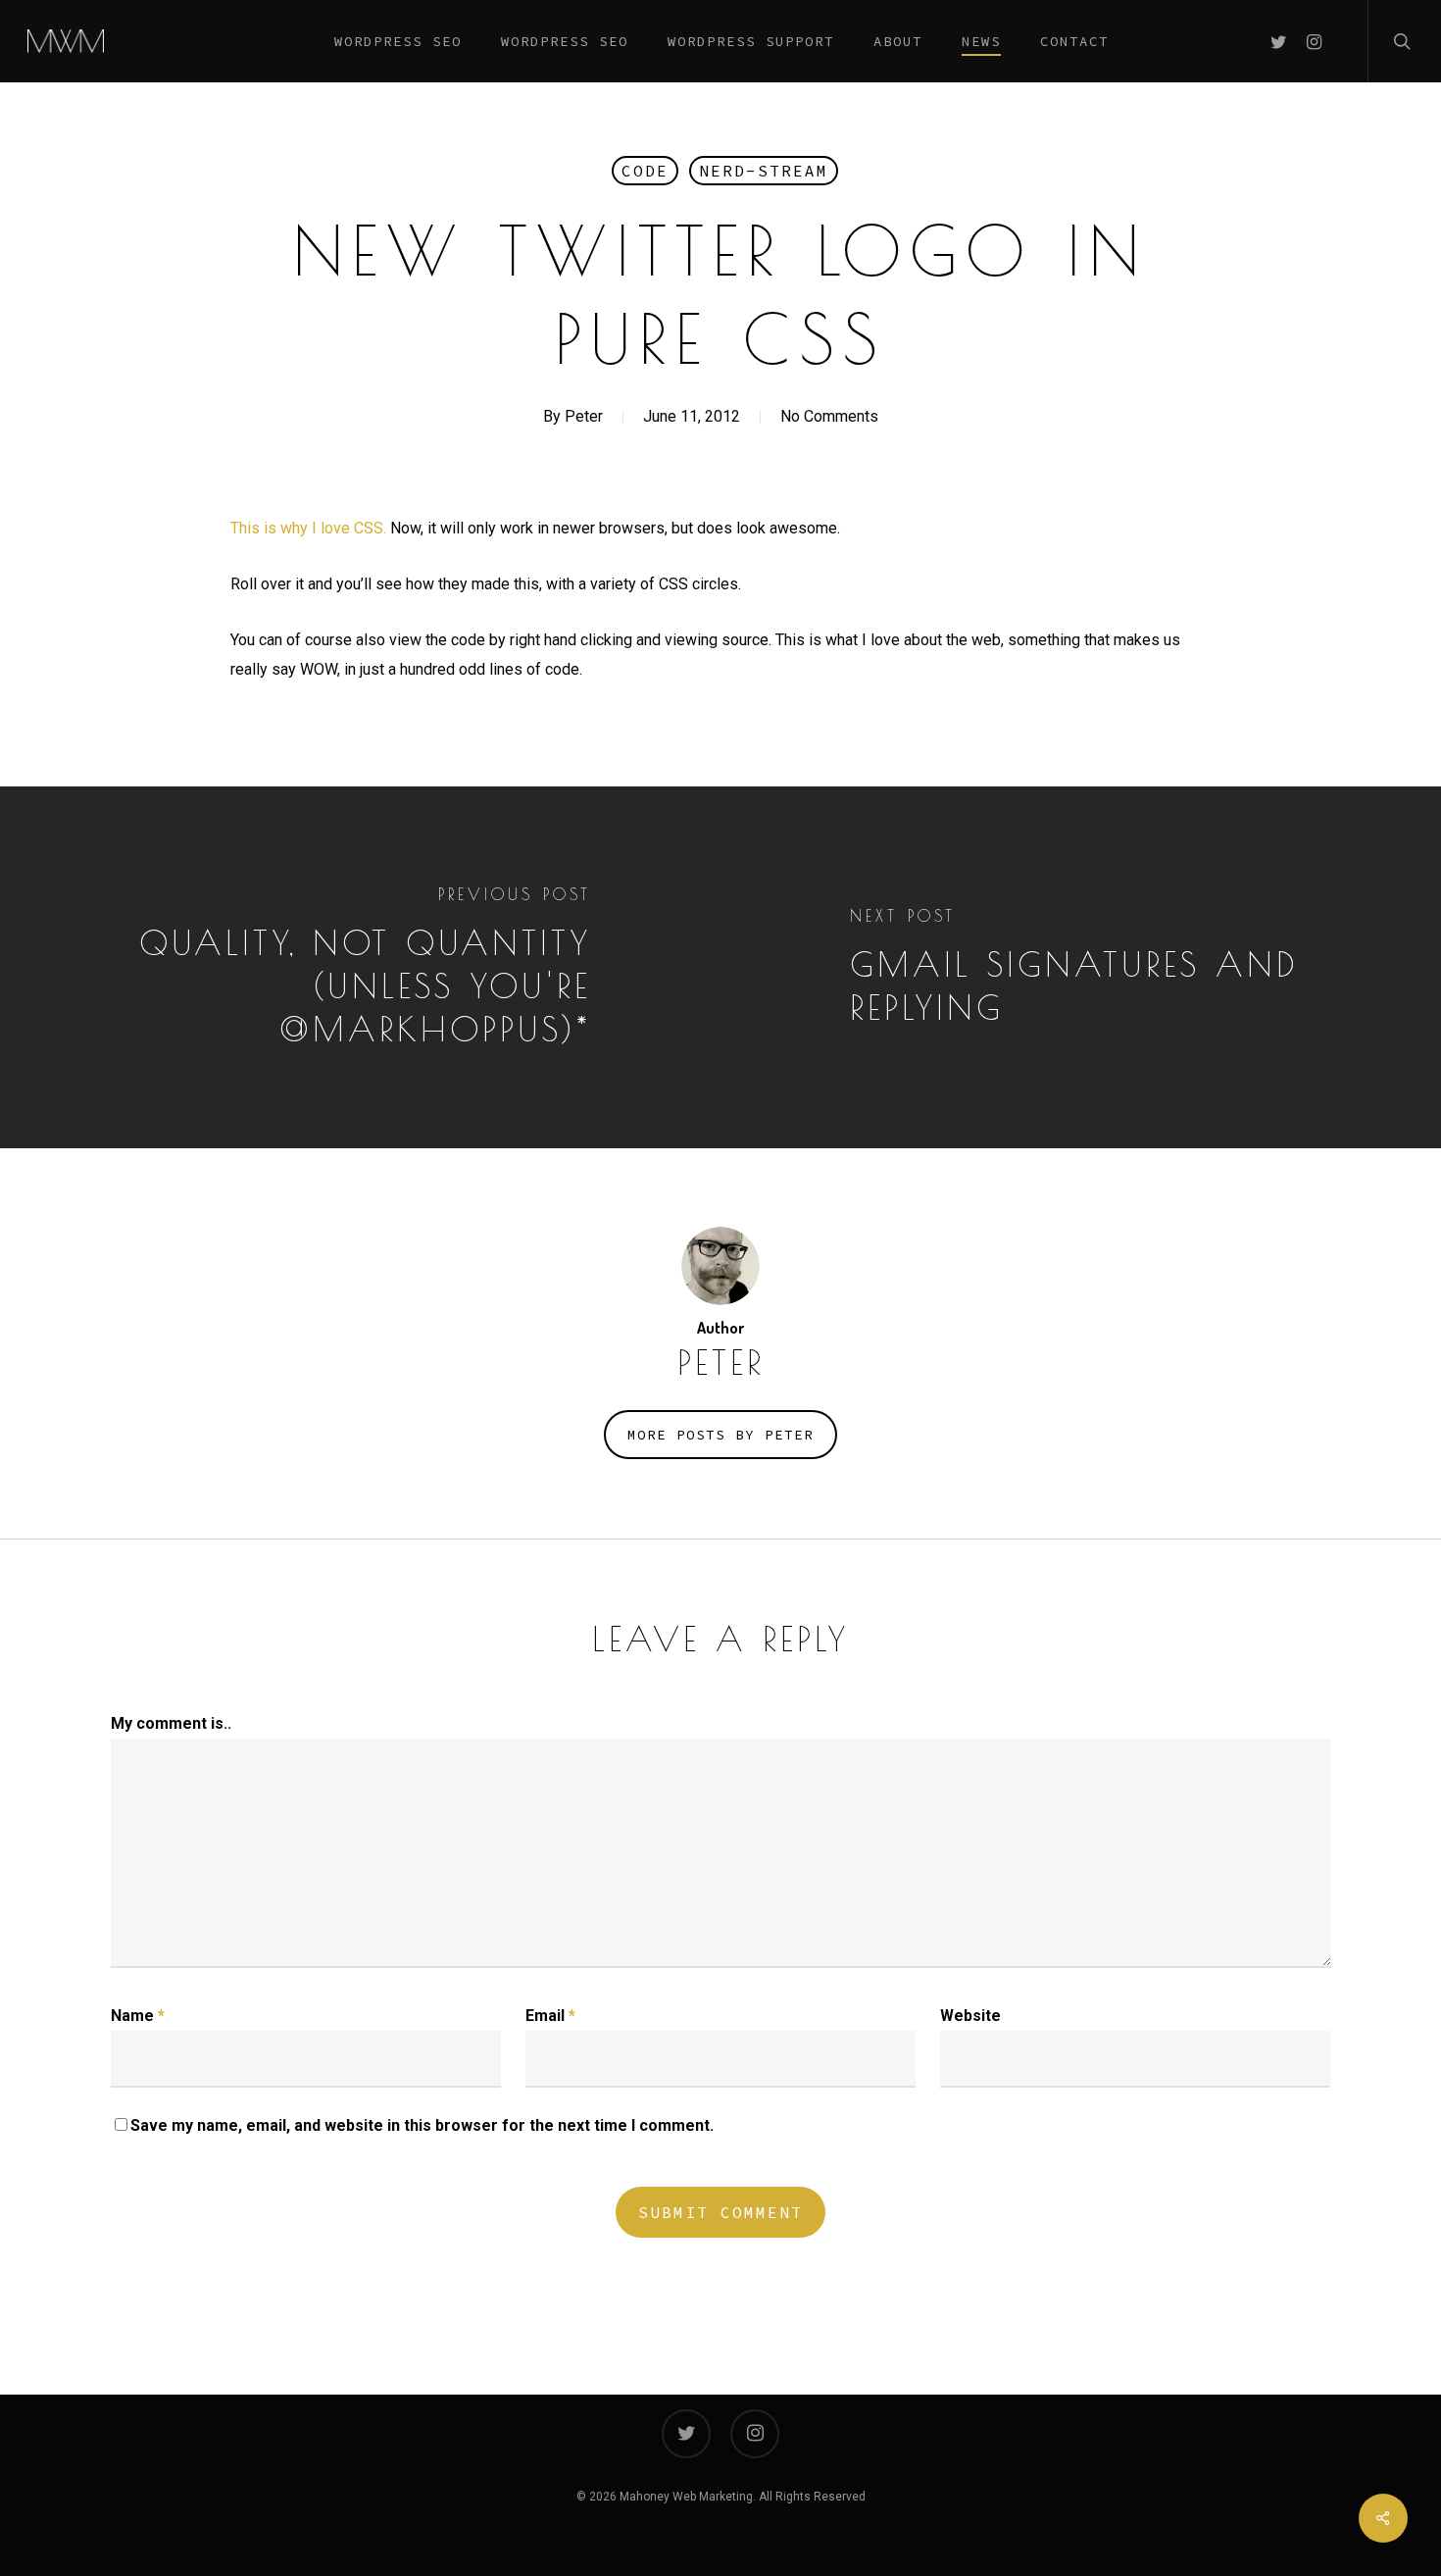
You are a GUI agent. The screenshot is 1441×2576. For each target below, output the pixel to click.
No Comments (829, 416)
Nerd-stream (764, 171)
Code (645, 171)
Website (970, 2016)
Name (138, 2016)
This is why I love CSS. (308, 528)
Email (550, 2016)
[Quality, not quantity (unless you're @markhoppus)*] (360, 967)
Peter (584, 416)
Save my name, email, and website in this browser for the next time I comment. (422, 2125)
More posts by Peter (720, 1435)
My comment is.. (171, 1723)
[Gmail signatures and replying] (1081, 967)
